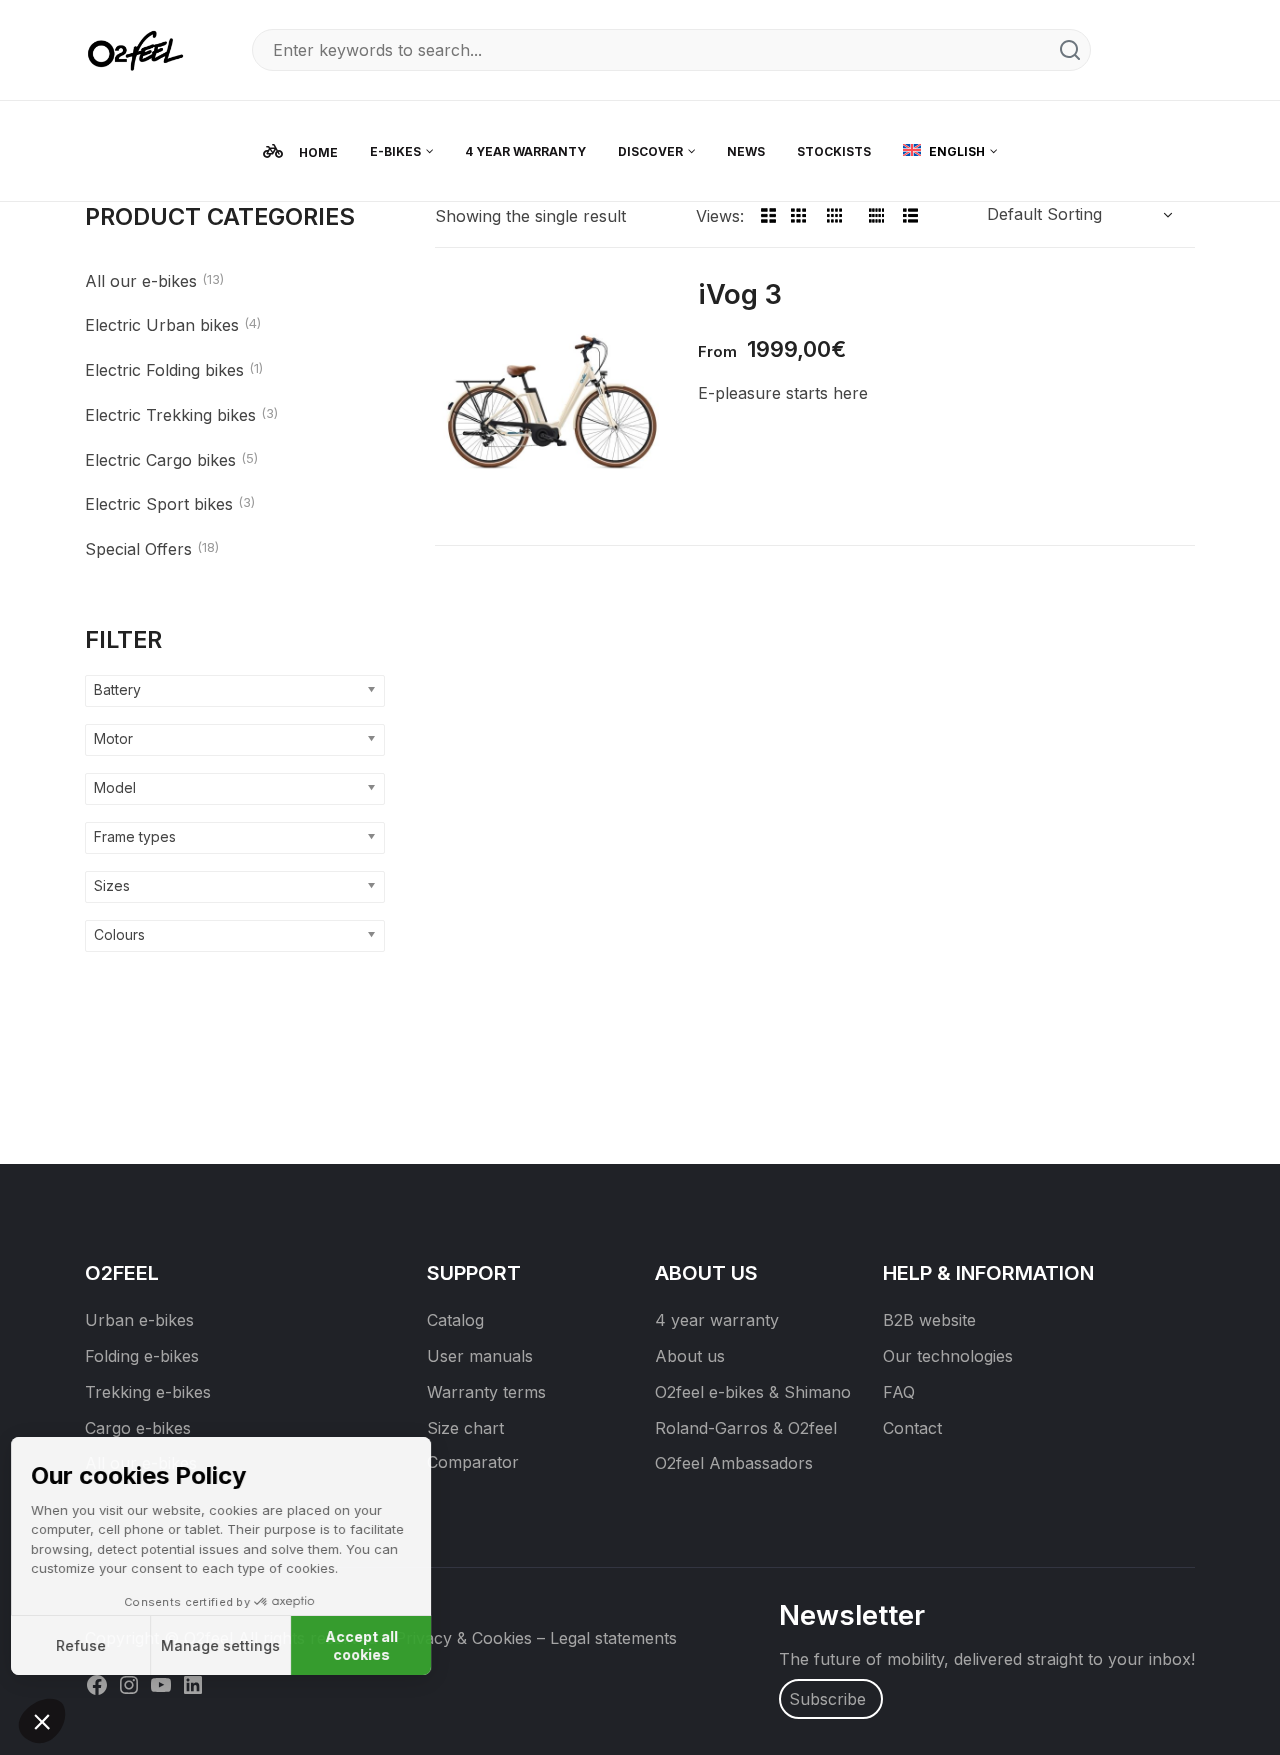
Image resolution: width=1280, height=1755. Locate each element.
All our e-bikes (141, 281)
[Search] (1070, 50)
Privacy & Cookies (463, 1638)
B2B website (929, 1320)
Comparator (473, 1462)
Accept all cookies (370, 1645)
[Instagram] (129, 1684)
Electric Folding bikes (164, 370)
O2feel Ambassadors (734, 1463)
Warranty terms (486, 1392)
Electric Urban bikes (162, 325)
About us (690, 1356)
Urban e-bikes (139, 1320)
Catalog (455, 1320)
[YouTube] (161, 1684)
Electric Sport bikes (159, 504)
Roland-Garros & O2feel (746, 1428)
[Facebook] (97, 1684)
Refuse (90, 1645)
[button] (42, 1721)
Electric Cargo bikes (160, 460)
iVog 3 (740, 294)
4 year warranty (717, 1320)
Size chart (465, 1428)
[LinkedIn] (193, 1684)
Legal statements (613, 1638)
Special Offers (138, 549)
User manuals (480, 1356)
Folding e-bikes (142, 1356)
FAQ (899, 1392)
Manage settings (229, 1645)
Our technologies (948, 1356)
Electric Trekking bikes (170, 415)
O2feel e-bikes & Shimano (753, 1392)
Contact (912, 1428)
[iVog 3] (551, 398)
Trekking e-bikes (148, 1392)
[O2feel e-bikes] (140, 48)
